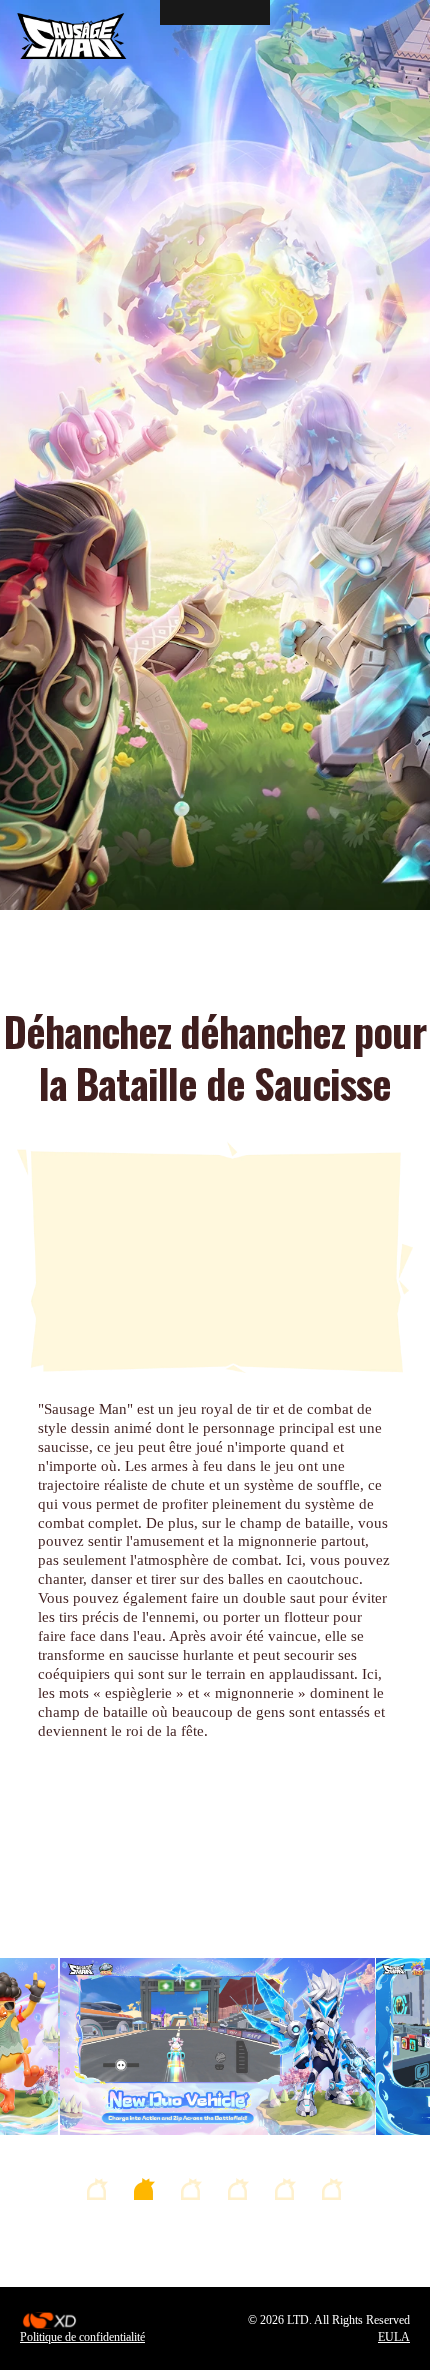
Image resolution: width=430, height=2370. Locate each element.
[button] (98, 2189)
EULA (394, 2337)
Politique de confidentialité (82, 2337)
